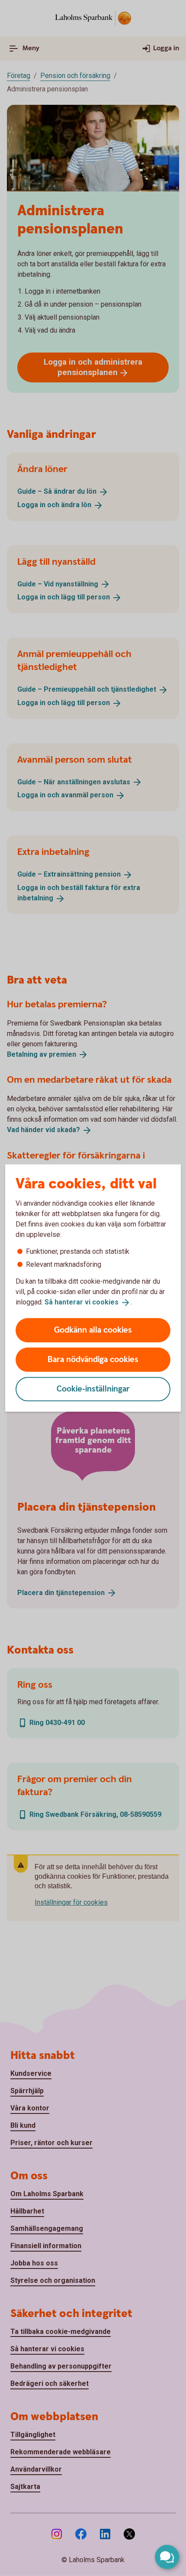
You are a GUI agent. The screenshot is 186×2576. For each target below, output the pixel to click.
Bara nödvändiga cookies (93, 1359)
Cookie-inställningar (93, 1389)
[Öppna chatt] (167, 2557)
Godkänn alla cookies (93, 1330)
